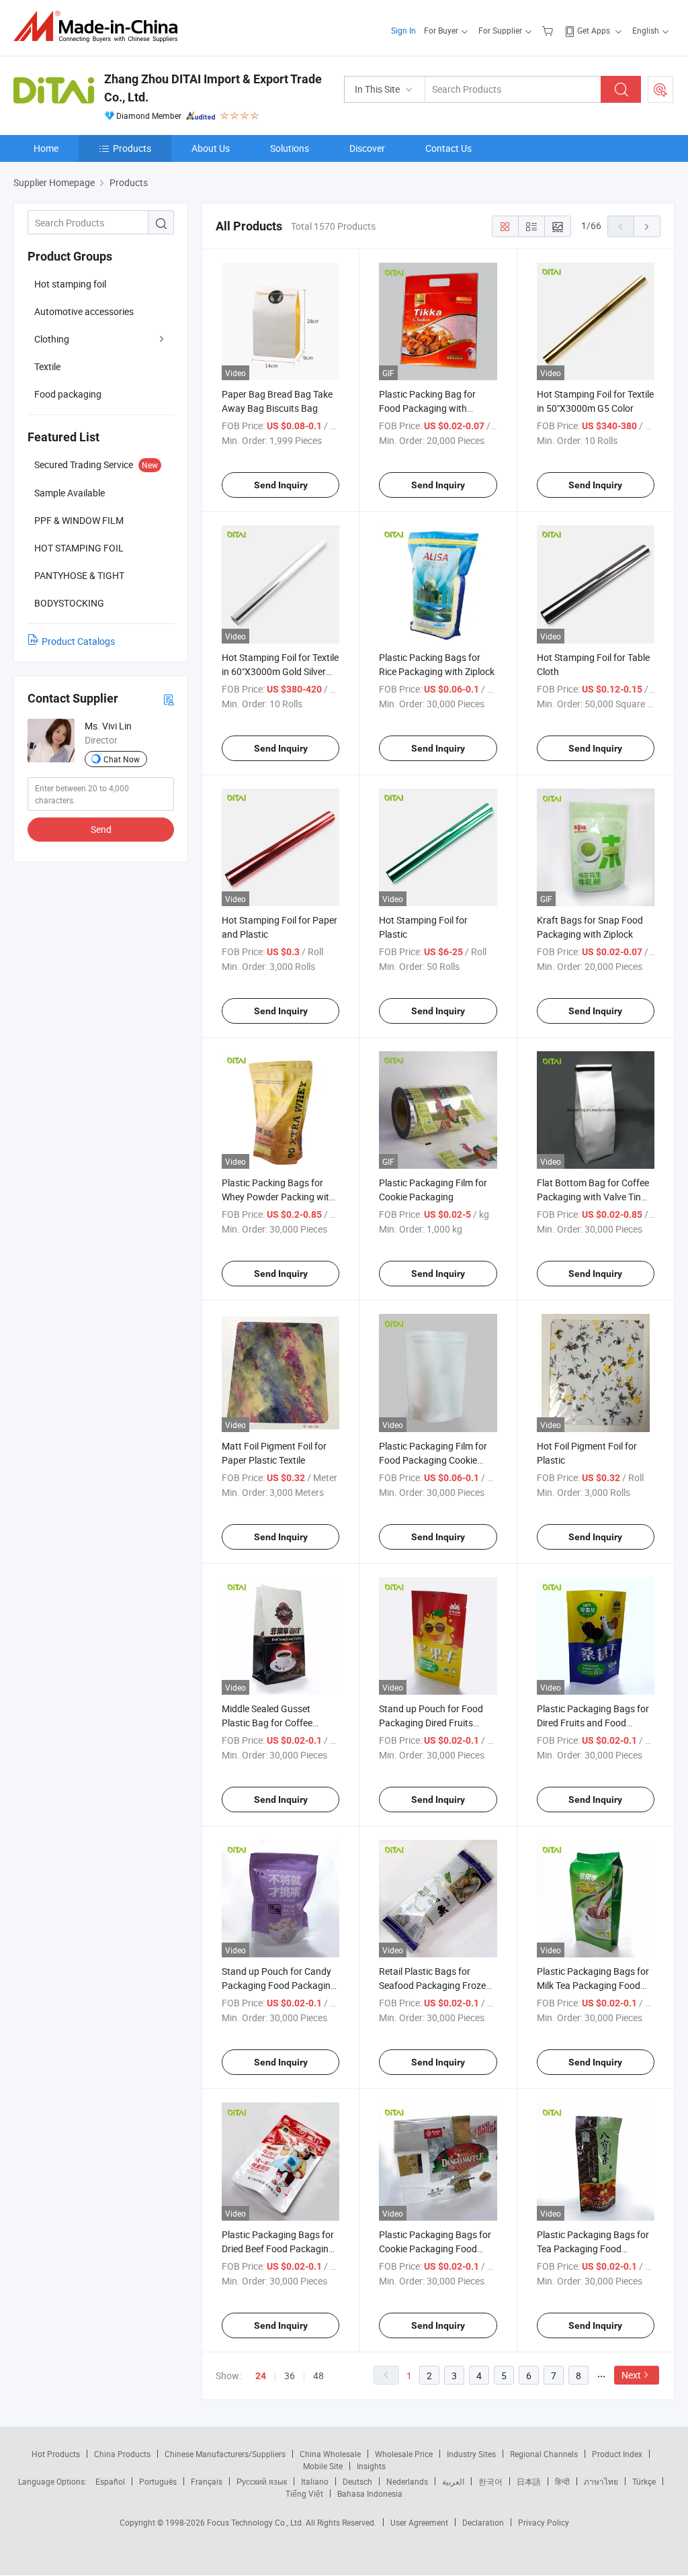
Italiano (315, 2481)
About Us (211, 148)
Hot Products (56, 2454)
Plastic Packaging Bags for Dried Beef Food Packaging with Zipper (278, 2249)
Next (631, 2375)
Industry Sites (471, 2454)
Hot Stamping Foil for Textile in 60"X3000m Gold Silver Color (280, 671)
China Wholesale (330, 2454)
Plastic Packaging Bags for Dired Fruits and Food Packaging (593, 1723)
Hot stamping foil (70, 284)
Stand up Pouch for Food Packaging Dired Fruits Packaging (431, 1723)
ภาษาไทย (601, 2481)
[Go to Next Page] (647, 226)
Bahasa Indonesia (370, 2493)
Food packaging (68, 394)
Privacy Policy (544, 2522)
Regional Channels (544, 2454)
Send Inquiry (281, 485)
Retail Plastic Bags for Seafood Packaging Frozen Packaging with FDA (435, 1985)
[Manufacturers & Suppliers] (100, 27)
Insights (371, 2466)
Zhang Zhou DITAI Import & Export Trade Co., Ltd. (213, 88)
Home (46, 148)
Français (207, 2481)
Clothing (52, 339)
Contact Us (448, 148)
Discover (367, 148)
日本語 (529, 2481)
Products (132, 148)
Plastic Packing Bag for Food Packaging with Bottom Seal (427, 408)
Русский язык (262, 2481)
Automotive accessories (84, 311)
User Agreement (419, 2522)
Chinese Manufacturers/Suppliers (225, 2454)
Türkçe (644, 2481)
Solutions (290, 148)
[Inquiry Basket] (549, 30)
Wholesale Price (404, 2454)
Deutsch (357, 2481)
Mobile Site (323, 2466)
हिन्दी (562, 2481)
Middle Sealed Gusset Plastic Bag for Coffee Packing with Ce (267, 1723)
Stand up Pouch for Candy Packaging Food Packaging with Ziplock (279, 1985)
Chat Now (122, 759)
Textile (47, 366)
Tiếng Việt (304, 2493)
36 (290, 2375)
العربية (453, 2481)
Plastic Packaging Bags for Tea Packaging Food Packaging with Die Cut (593, 2249)
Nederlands (407, 2481)
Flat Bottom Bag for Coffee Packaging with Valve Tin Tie (593, 1197)
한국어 (490, 2481)
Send (101, 829)
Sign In (403, 30)
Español (110, 2481)
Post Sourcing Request (660, 89)
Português (158, 2481)
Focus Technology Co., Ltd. (256, 2522)
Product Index (617, 2454)
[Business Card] (169, 699)
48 (318, 2375)
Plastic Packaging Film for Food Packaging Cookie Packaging (433, 1460)
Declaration (483, 2522)
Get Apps (594, 30)
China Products (122, 2454)
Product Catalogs (78, 641)
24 (261, 2376)
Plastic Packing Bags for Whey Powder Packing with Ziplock (278, 1197)
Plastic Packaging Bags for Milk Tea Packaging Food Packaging (593, 1985)
